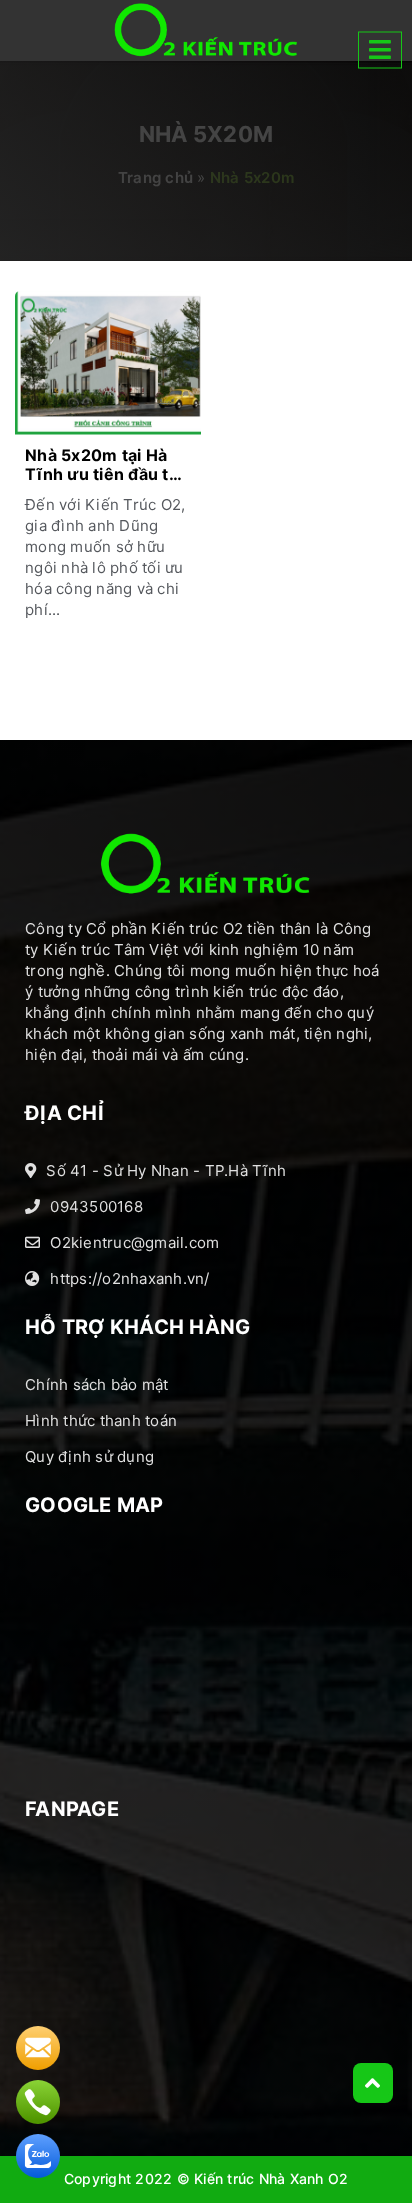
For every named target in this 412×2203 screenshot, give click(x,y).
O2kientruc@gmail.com (134, 1242)
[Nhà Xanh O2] (206, 30)
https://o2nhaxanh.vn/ (129, 1278)
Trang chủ (155, 177)
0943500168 (96, 1206)
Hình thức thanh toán (101, 1420)
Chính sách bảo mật (97, 1384)
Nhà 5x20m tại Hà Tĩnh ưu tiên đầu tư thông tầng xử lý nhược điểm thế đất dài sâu (104, 466)
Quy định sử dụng (89, 1456)
